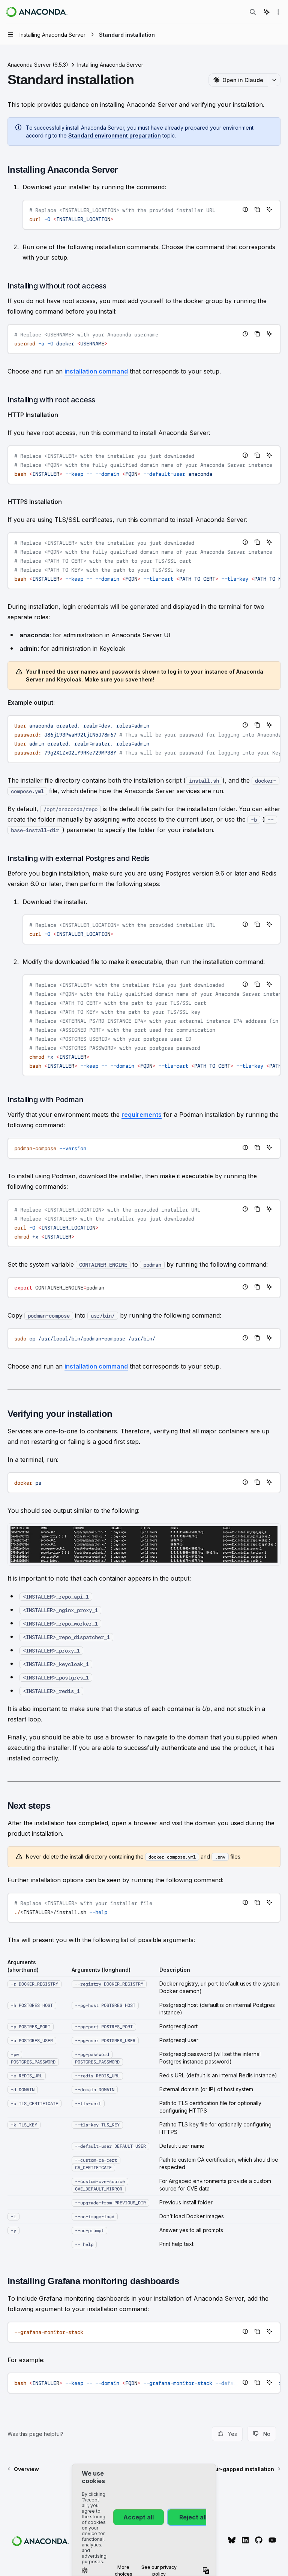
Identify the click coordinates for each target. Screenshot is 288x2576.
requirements (142, 1115)
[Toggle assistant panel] (267, 12)
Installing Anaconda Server (110, 65)
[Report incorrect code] (245, 209)
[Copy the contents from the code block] (257, 209)
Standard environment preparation (115, 135)
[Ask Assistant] (269, 209)
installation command (96, 371)
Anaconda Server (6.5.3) (38, 65)
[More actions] (278, 12)
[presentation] (144, 465)
